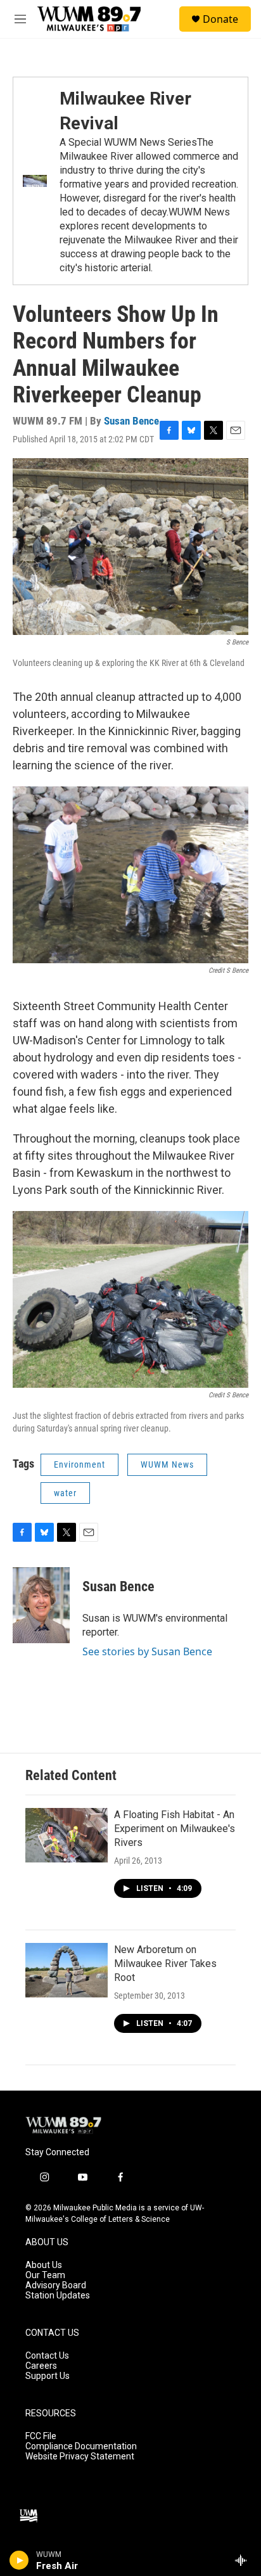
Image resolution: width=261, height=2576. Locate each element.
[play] (19, 2560)
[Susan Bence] (41, 1605)
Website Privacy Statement (80, 2457)
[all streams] (244, 2560)
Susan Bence (131, 421)
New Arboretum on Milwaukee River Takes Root (165, 1964)
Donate (220, 19)
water (65, 1493)
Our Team (45, 2275)
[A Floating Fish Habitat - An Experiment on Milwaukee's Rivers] (67, 1835)
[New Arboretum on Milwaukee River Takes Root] (67, 1970)
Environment (80, 1464)
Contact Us (47, 2356)
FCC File (41, 2436)
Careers (41, 2366)
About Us (44, 2265)
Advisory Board (56, 2285)
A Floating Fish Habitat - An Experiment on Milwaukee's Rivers (175, 1829)
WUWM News (167, 1464)
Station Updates (58, 2296)
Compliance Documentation (81, 2446)
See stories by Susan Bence (147, 1651)
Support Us (48, 2376)
